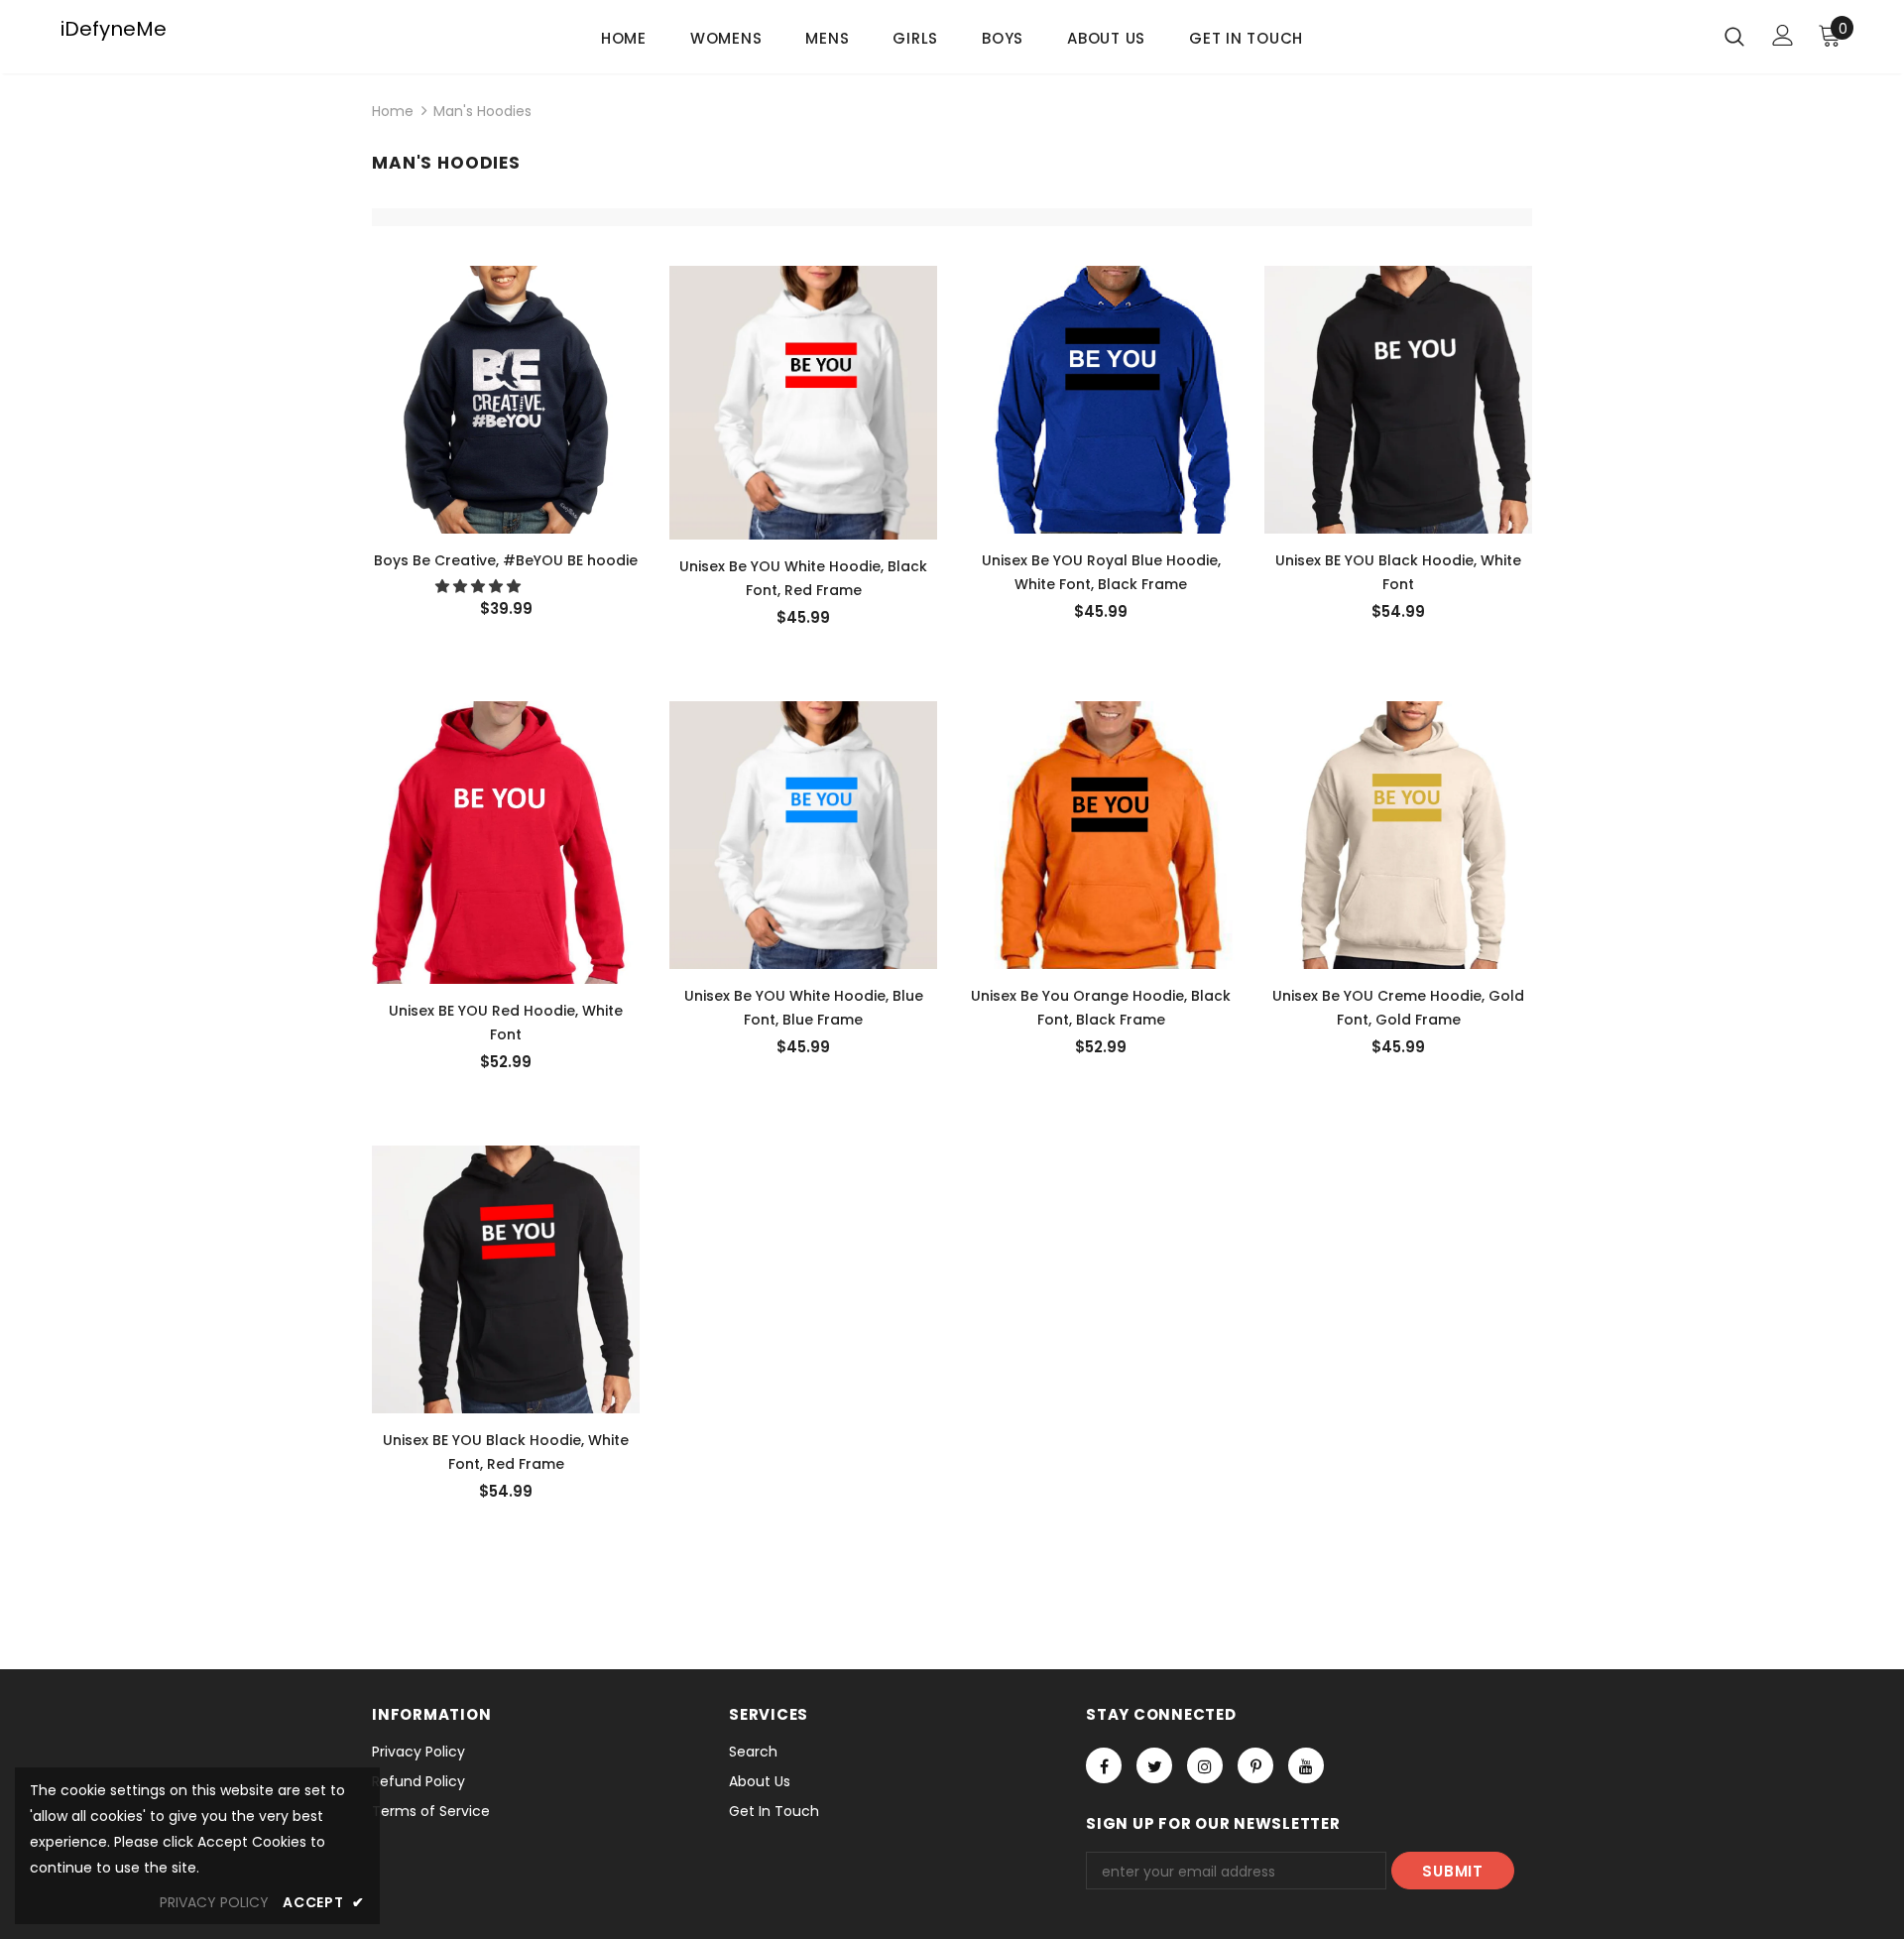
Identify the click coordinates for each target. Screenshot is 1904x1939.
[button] (480, 586)
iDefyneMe (114, 29)
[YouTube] (1306, 1765)
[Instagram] (1205, 1765)
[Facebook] (1104, 1765)
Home (393, 111)
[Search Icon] (1734, 36)
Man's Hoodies (482, 111)
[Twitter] (1154, 1765)
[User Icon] (1783, 35)
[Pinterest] (1255, 1765)
